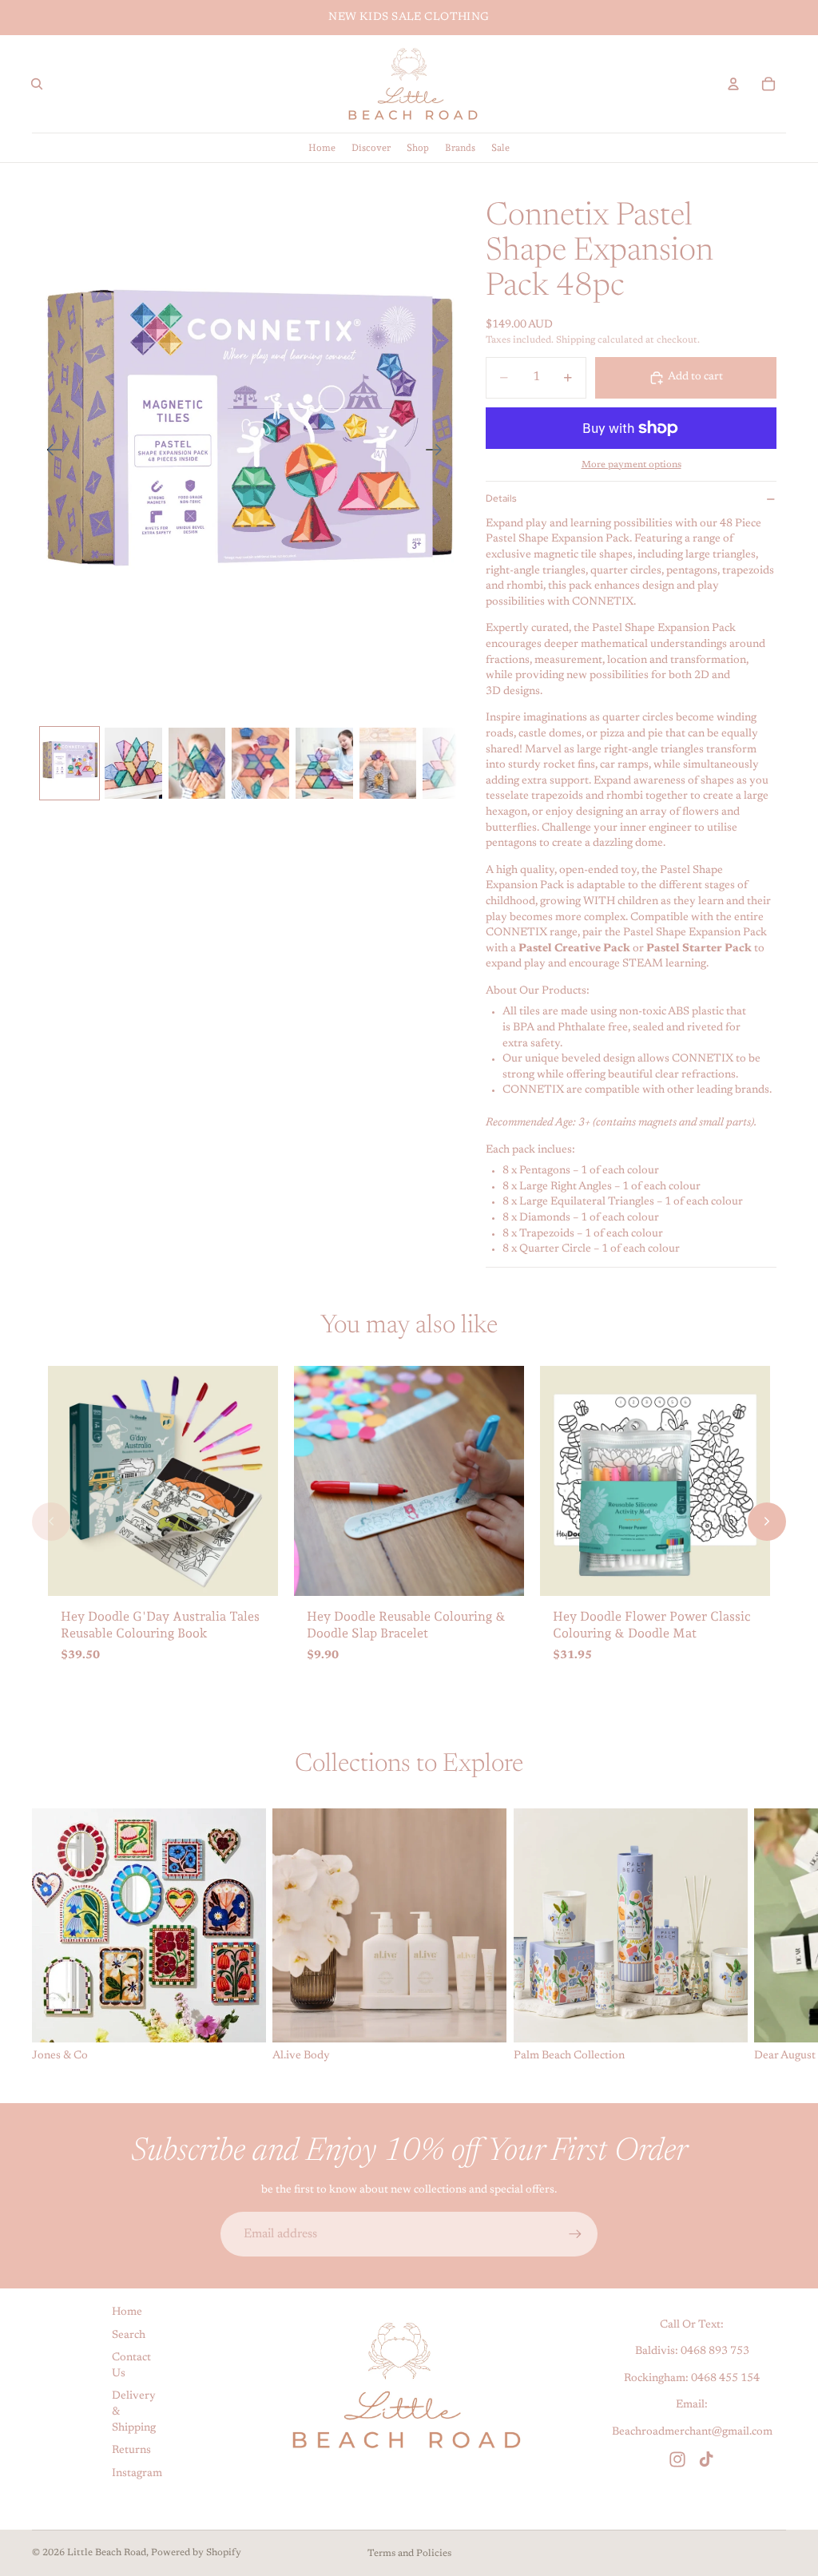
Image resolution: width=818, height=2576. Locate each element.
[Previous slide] (50, 453)
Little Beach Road (107, 2553)
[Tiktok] (706, 2459)
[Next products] (767, 1522)
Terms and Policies (409, 2554)
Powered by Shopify (196, 2553)
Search (129, 2336)
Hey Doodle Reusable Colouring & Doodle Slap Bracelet (406, 1625)
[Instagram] (677, 2459)
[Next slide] (439, 453)
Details (501, 498)
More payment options (631, 465)
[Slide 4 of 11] (260, 764)
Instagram (137, 2474)
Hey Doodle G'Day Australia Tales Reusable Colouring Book (160, 1625)
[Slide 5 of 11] (324, 764)
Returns (131, 2451)
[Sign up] (575, 2234)
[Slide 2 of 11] (133, 764)
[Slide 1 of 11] (69, 764)
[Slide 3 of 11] (197, 764)
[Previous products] (51, 1522)
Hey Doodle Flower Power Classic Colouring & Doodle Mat (652, 1625)
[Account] (733, 84)
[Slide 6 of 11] (388, 764)
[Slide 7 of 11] (451, 764)
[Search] (37, 84)
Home (127, 2312)
